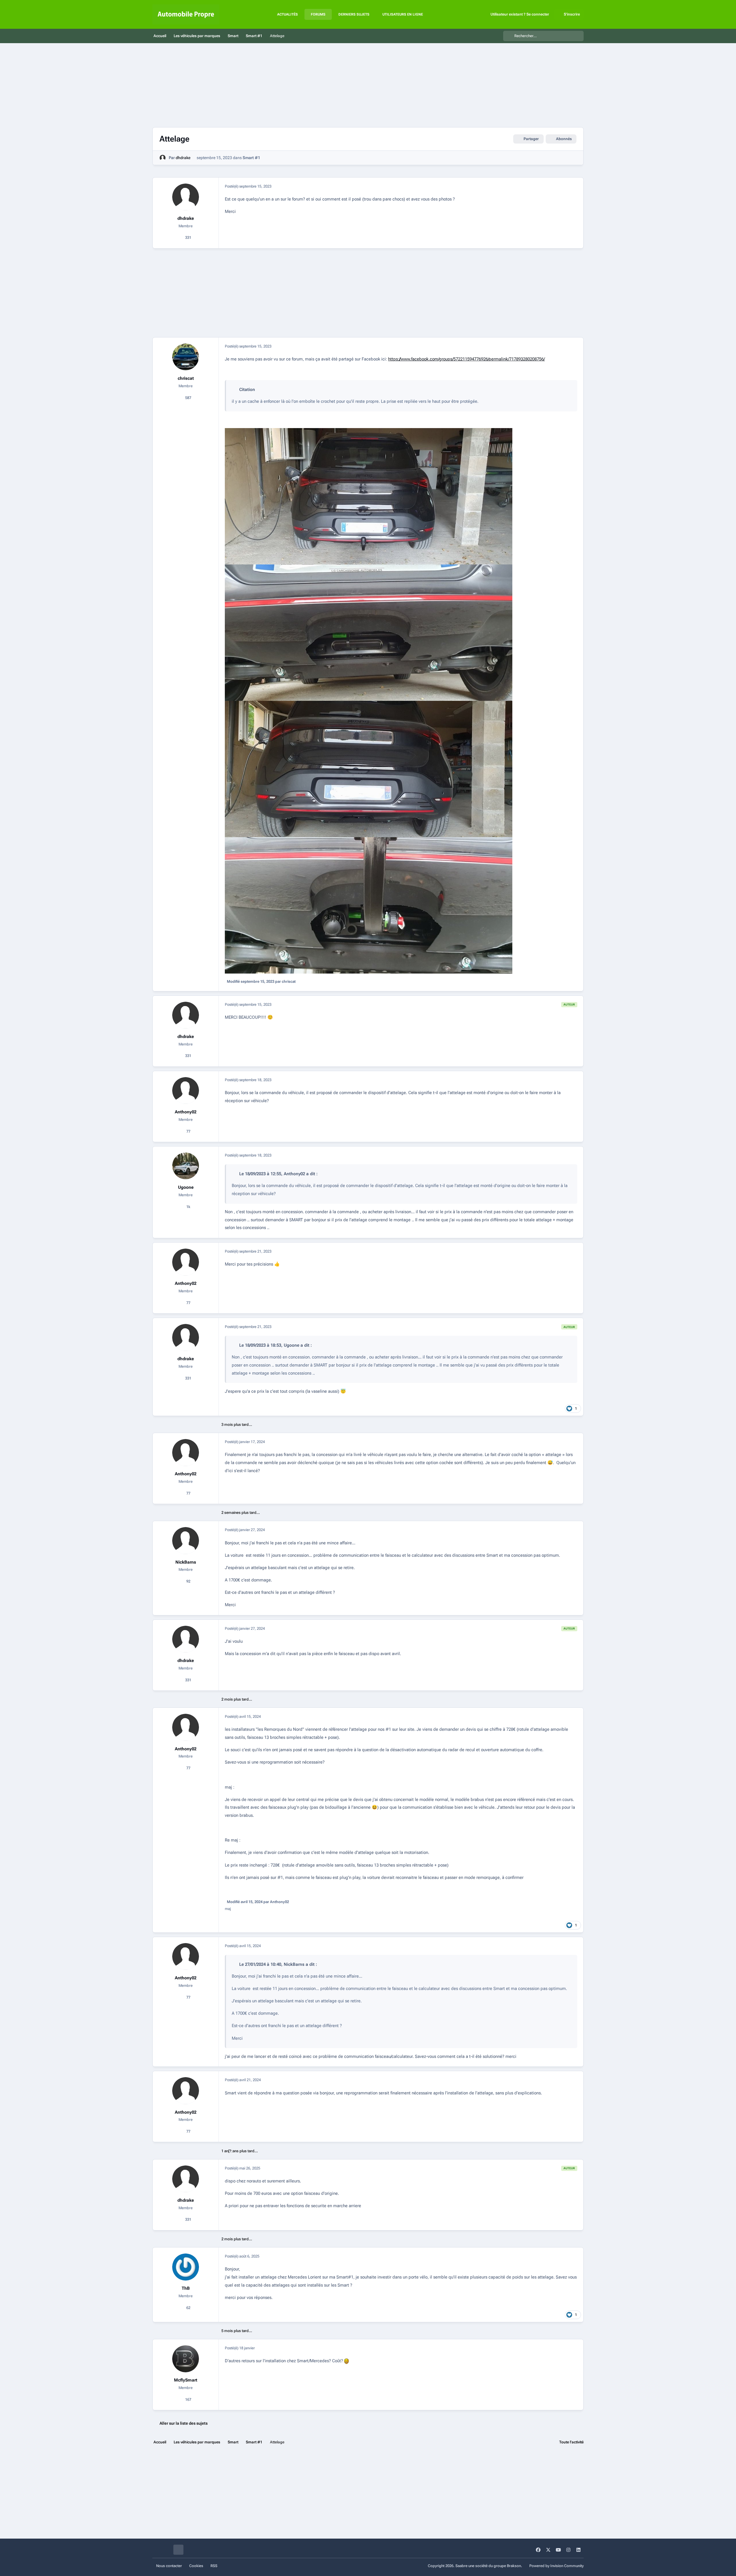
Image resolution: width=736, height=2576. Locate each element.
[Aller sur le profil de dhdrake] (163, 158)
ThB (186, 2288)
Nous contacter (169, 2566)
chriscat (186, 378)
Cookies (196, 2566)
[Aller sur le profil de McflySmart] (186, 2359)
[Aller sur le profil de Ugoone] (186, 1166)
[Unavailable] (369, 432)
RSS (214, 2566)
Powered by (556, 2566)
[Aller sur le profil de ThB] (186, 2267)
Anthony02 (186, 1112)
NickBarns (186, 1562)
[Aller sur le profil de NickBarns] (186, 1541)
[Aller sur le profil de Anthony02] (186, 1091)
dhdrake (183, 158)
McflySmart (186, 2380)
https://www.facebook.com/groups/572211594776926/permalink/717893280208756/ (466, 359)
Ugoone (186, 1187)
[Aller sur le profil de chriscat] (186, 357)
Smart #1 (251, 158)
